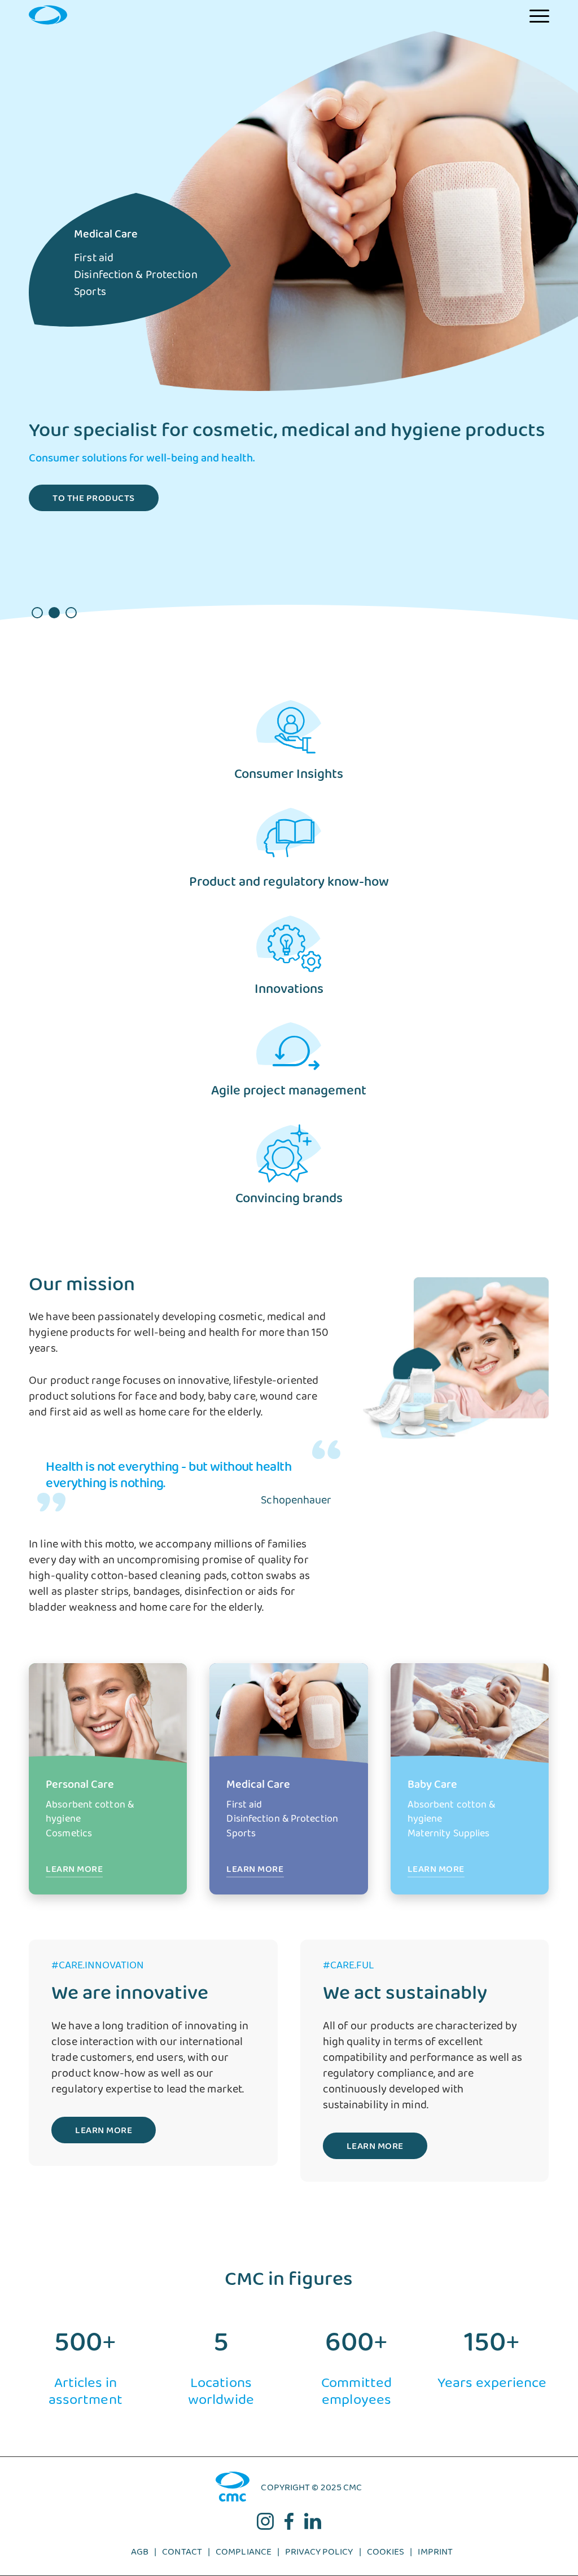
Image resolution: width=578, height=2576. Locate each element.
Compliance (244, 2555)
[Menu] (539, 15)
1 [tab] (37, 613)
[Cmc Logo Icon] (48, 15)
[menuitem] (539, 15)
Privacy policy (319, 2555)
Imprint (435, 2555)
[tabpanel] (289, 342)
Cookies (386, 2555)
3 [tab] (71, 613)
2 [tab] (54, 613)
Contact (182, 2555)
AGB (140, 2555)
